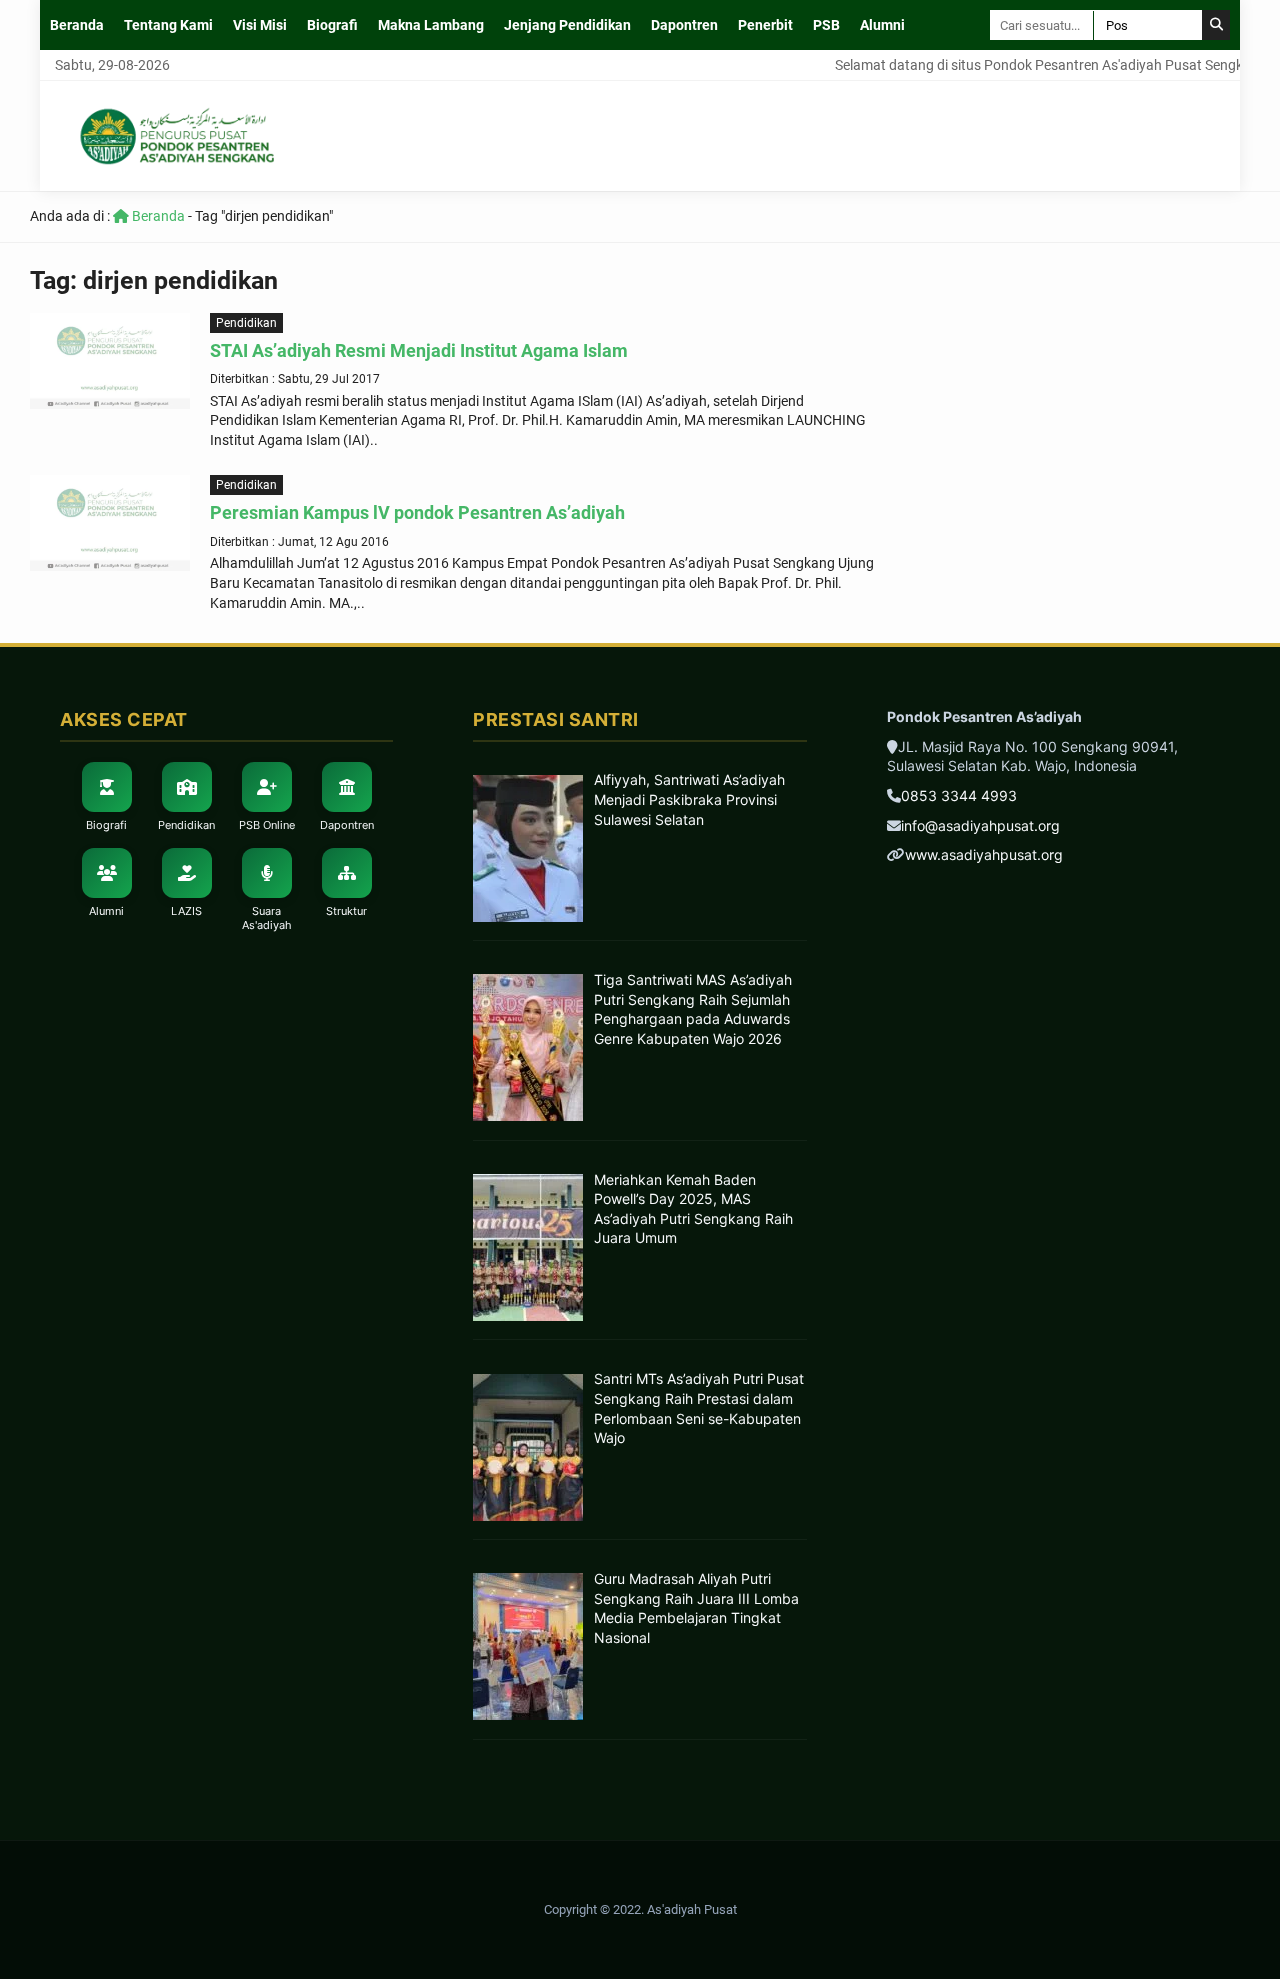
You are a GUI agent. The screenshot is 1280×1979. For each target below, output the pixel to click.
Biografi (332, 25)
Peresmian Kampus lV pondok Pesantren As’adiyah (417, 512)
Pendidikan (246, 323)
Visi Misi (260, 25)
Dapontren (684, 25)
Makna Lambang (431, 25)
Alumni (882, 25)
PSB (826, 25)
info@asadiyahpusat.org (980, 825)
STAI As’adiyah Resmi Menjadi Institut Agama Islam (419, 350)
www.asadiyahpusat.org (984, 854)
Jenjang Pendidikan (567, 25)
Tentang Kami (168, 25)
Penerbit (765, 25)
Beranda (77, 25)
